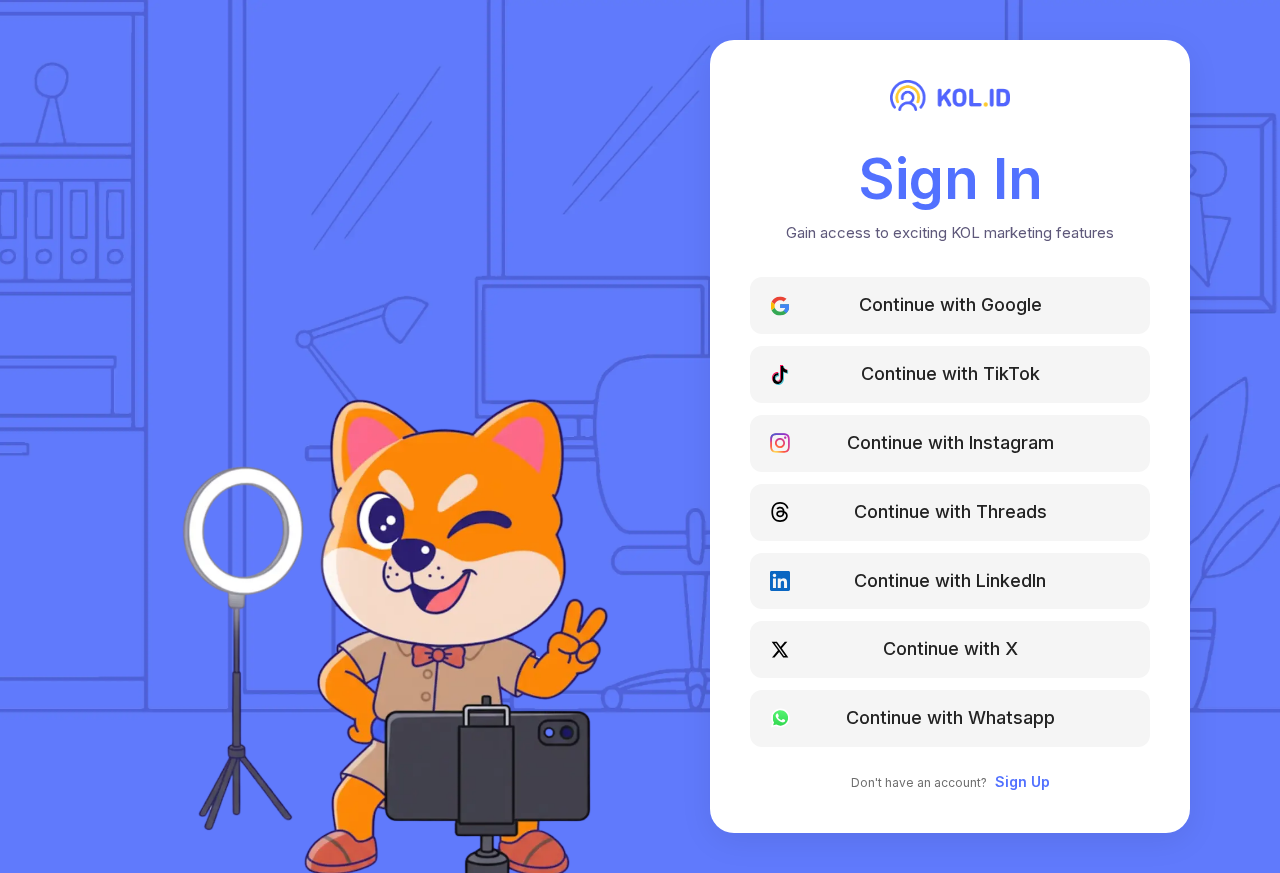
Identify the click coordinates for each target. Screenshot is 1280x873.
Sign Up (1022, 781)
